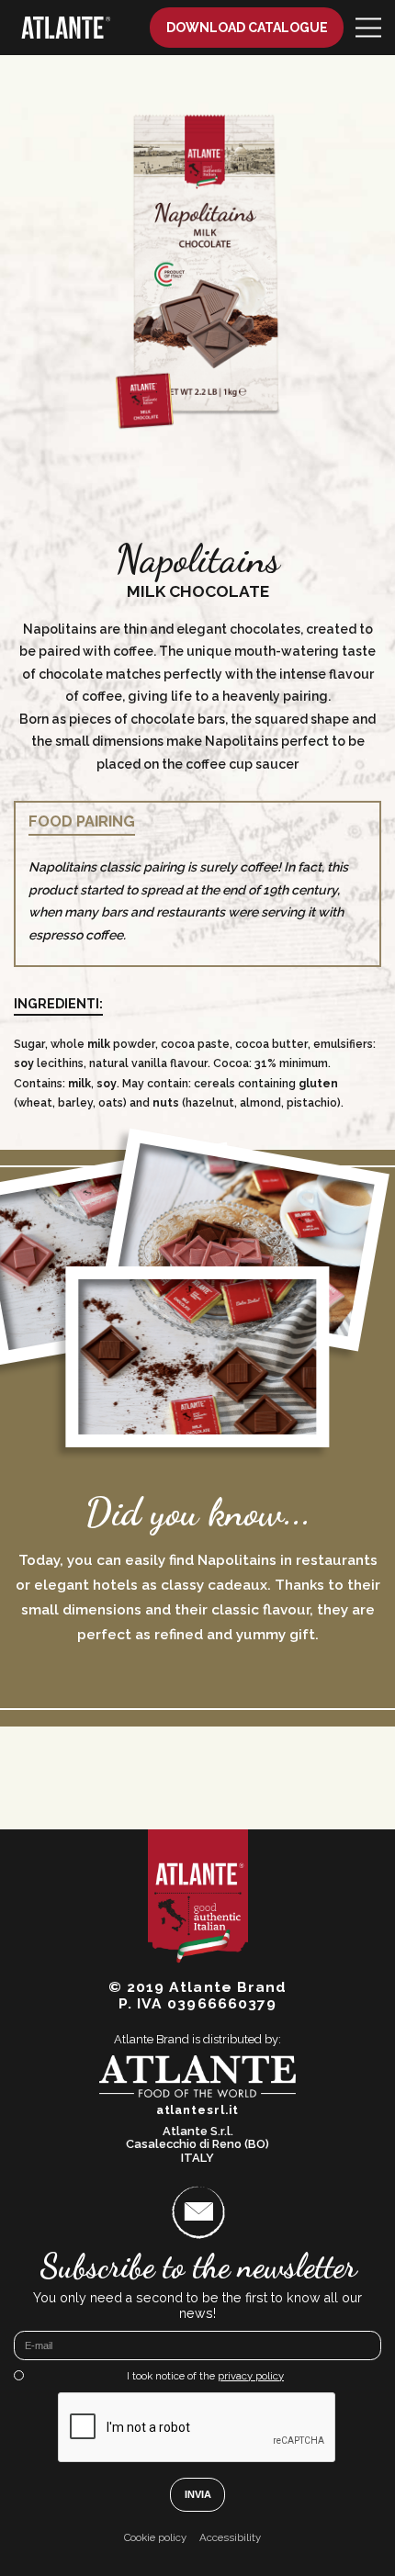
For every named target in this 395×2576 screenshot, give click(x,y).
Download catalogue (247, 28)
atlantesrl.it (198, 2110)
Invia (198, 2494)
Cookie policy (155, 2538)
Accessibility (230, 2538)
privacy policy (251, 2376)
